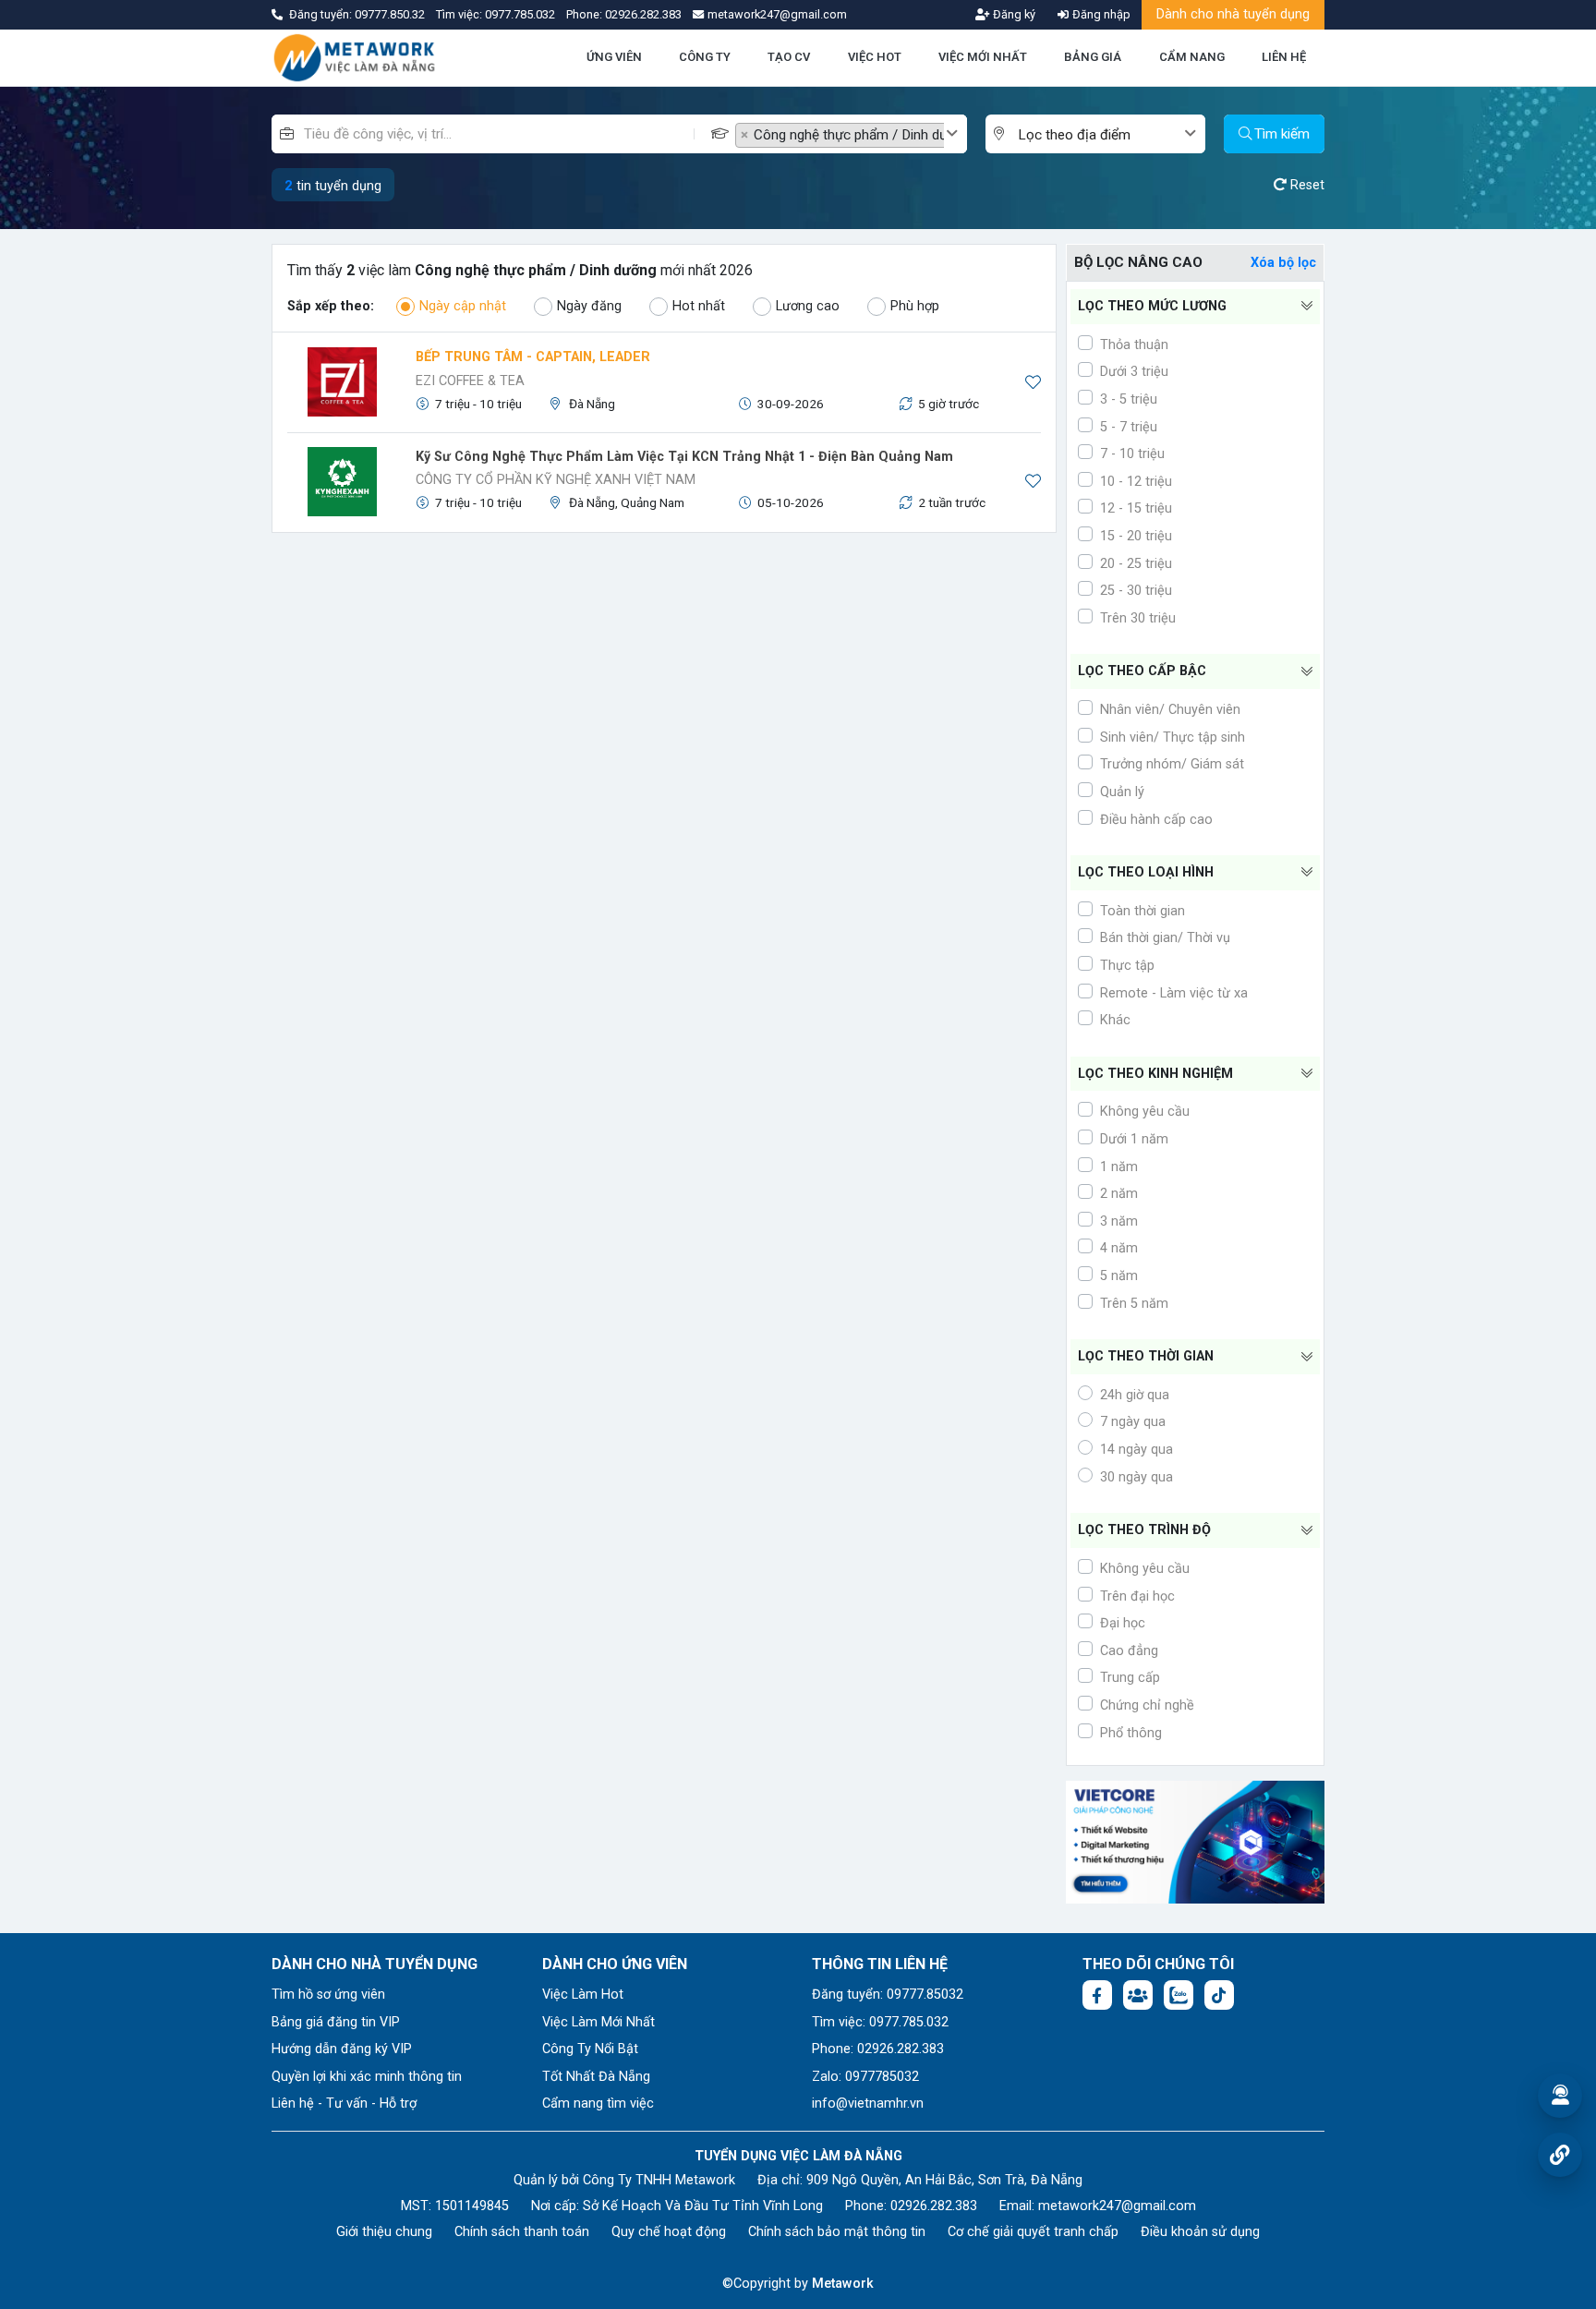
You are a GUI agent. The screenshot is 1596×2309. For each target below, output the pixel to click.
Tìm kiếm (1282, 134)
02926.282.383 (643, 14)
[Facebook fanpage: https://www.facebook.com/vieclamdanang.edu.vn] (1097, 1995)
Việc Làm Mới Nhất (598, 2022)
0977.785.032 (521, 14)
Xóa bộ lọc (1283, 263)
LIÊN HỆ (1284, 57)
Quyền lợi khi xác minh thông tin (367, 2077)
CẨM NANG (1192, 57)
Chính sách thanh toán (522, 2232)
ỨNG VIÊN (614, 57)
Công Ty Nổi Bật (590, 2049)
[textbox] (1100, 135)
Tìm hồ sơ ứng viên (328, 1995)
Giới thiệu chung (384, 2232)
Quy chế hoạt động (669, 2232)
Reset (1306, 185)
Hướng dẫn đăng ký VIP (342, 2049)
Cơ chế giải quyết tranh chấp (1033, 2232)
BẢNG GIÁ (1093, 57)
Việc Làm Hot (583, 1995)
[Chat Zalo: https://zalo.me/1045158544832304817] (1179, 1995)
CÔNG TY (705, 57)
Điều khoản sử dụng (1200, 2232)
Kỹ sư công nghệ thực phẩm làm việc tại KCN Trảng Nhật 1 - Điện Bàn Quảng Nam (684, 457)
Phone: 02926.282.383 (878, 2049)
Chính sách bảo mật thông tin (837, 2232)
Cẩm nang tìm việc (598, 2103)
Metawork (843, 2284)
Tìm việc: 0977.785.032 (880, 2022)
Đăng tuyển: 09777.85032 (888, 1995)
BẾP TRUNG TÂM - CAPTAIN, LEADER (533, 357)
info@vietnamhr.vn (868, 2103)
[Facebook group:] (1138, 1995)
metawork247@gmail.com (1117, 2206)
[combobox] (851, 134)
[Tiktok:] (1219, 1995)
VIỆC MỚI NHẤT (983, 57)
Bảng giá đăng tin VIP (336, 2022)
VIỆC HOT (875, 57)
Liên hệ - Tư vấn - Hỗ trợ (344, 2103)
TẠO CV (789, 57)
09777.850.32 (391, 14)
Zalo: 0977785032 (865, 2077)
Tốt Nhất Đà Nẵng (596, 2077)
